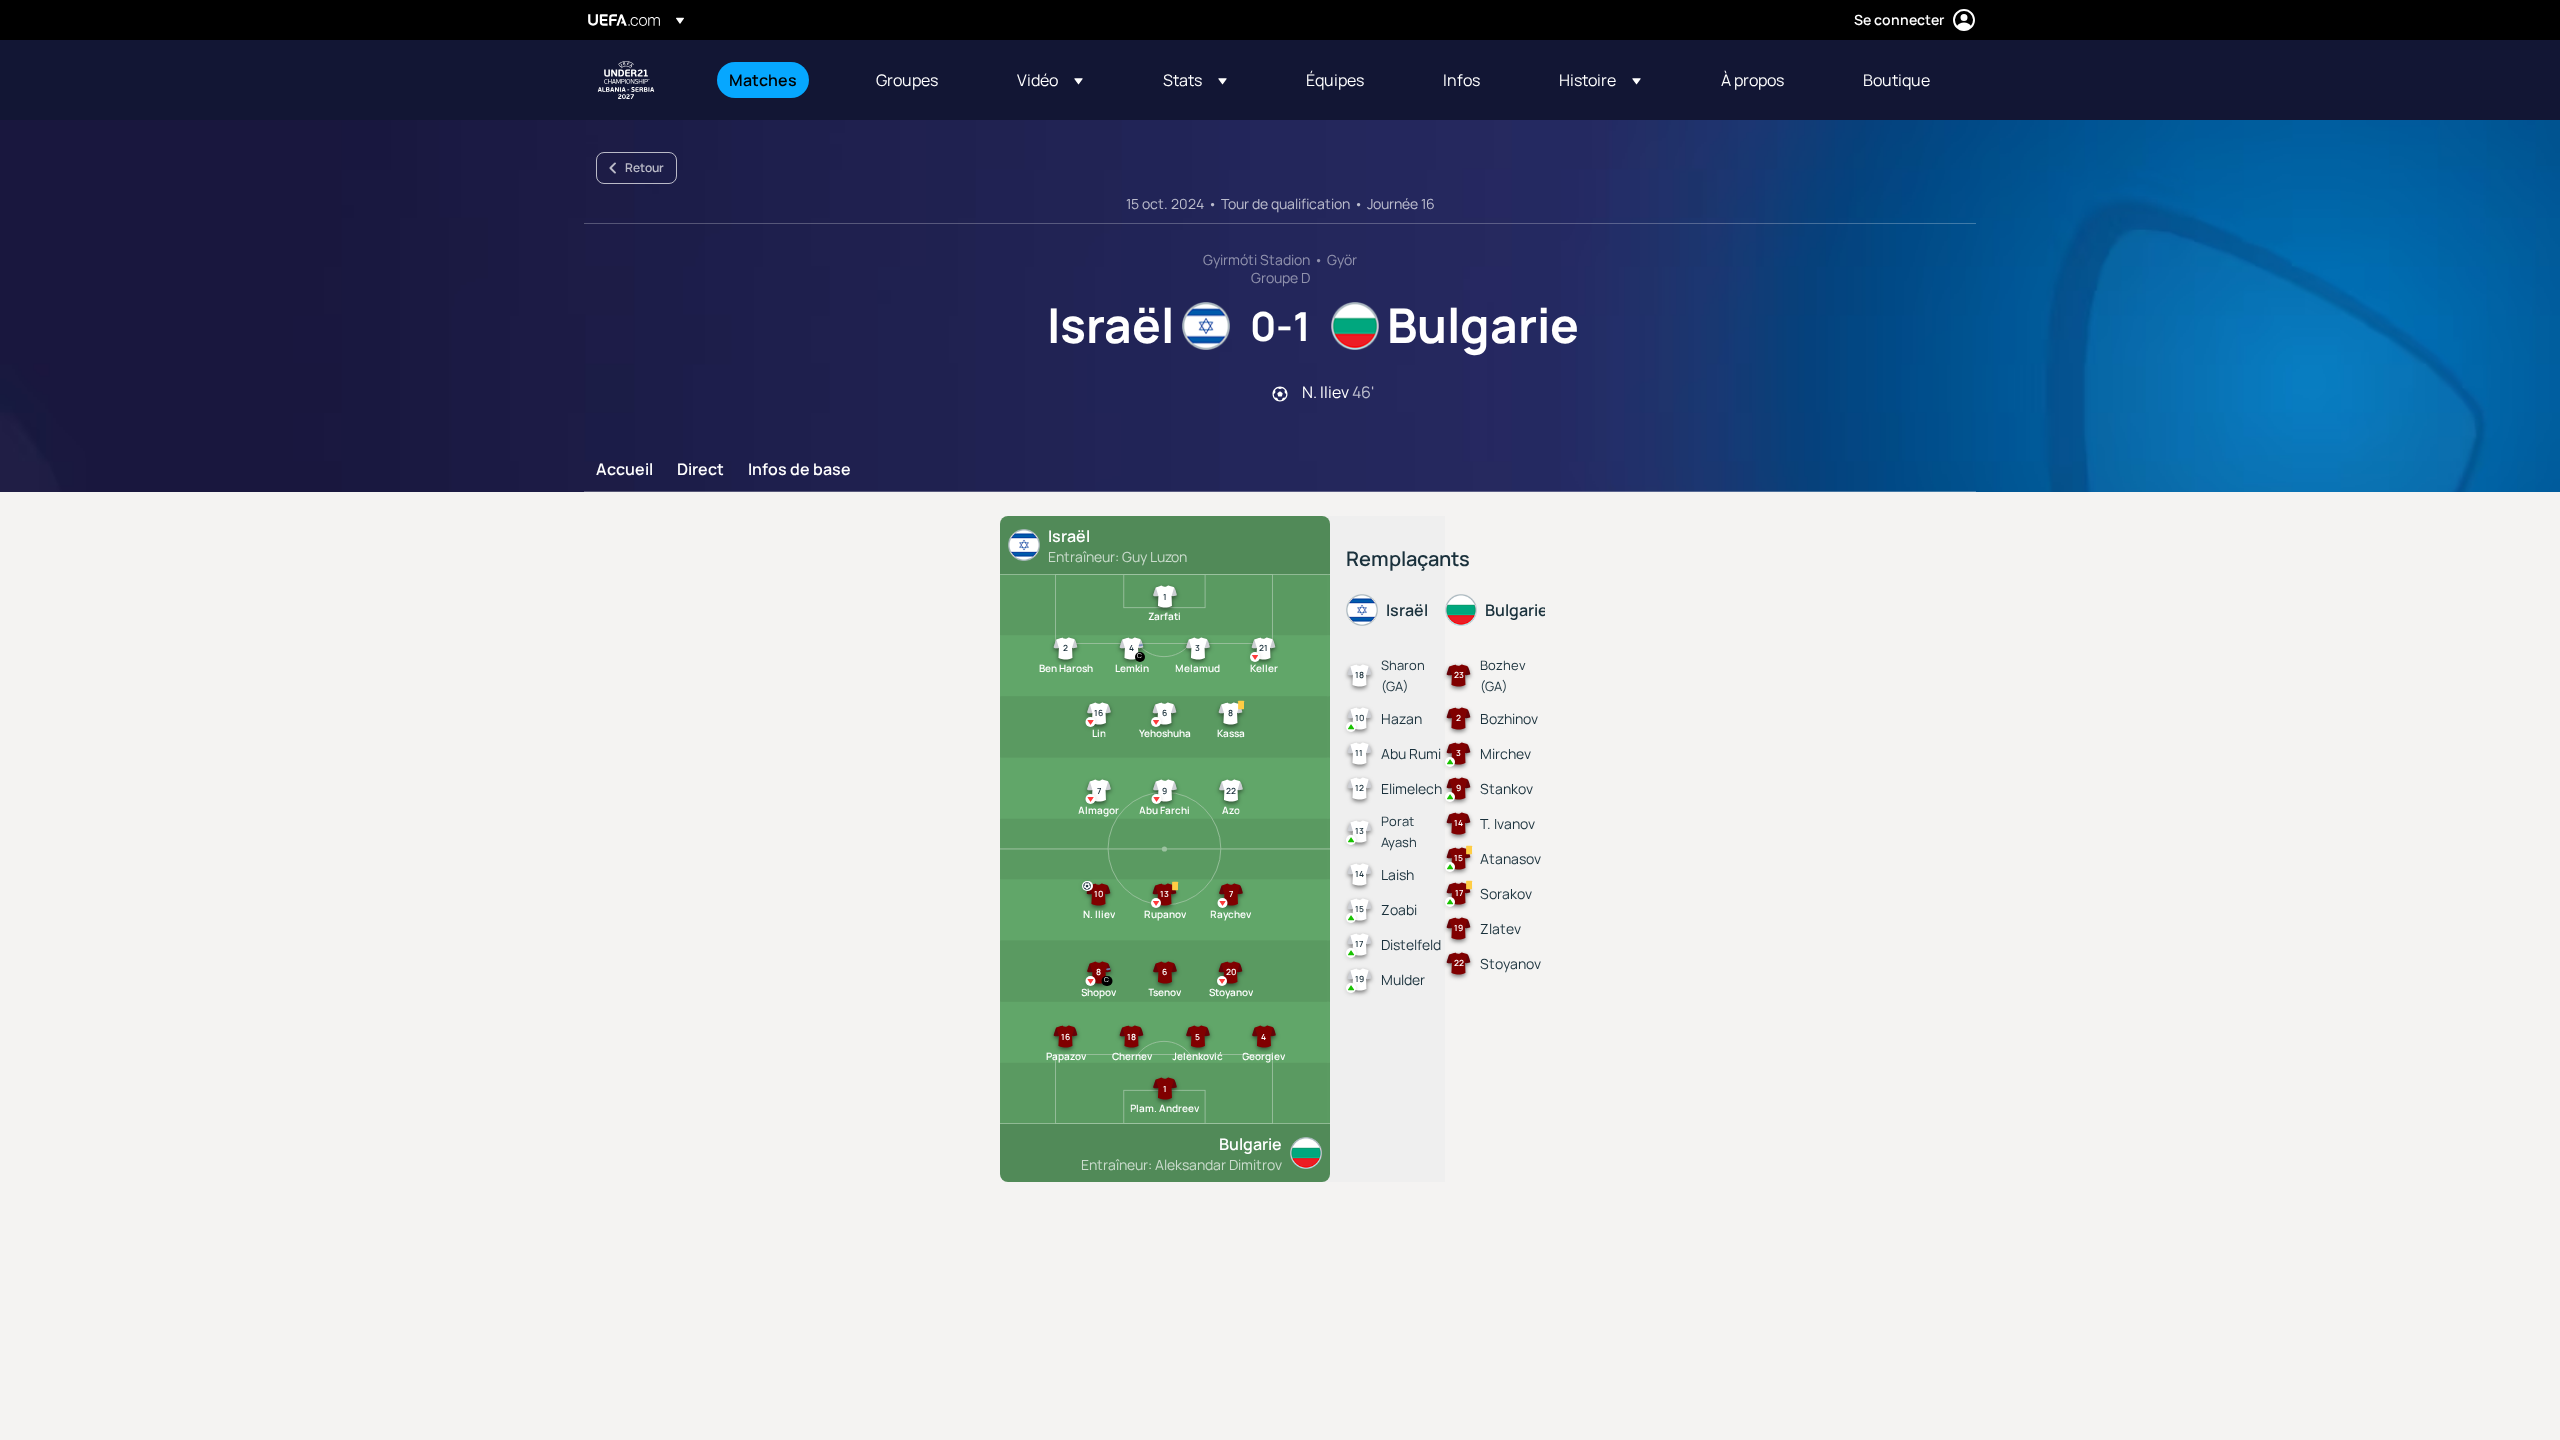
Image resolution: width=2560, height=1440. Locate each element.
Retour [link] (644, 167)
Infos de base (799, 470)
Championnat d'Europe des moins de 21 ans (626, 80)
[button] (1050, 80)
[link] (763, 80)
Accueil (624, 470)
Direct (700, 470)
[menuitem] (777, 80)
